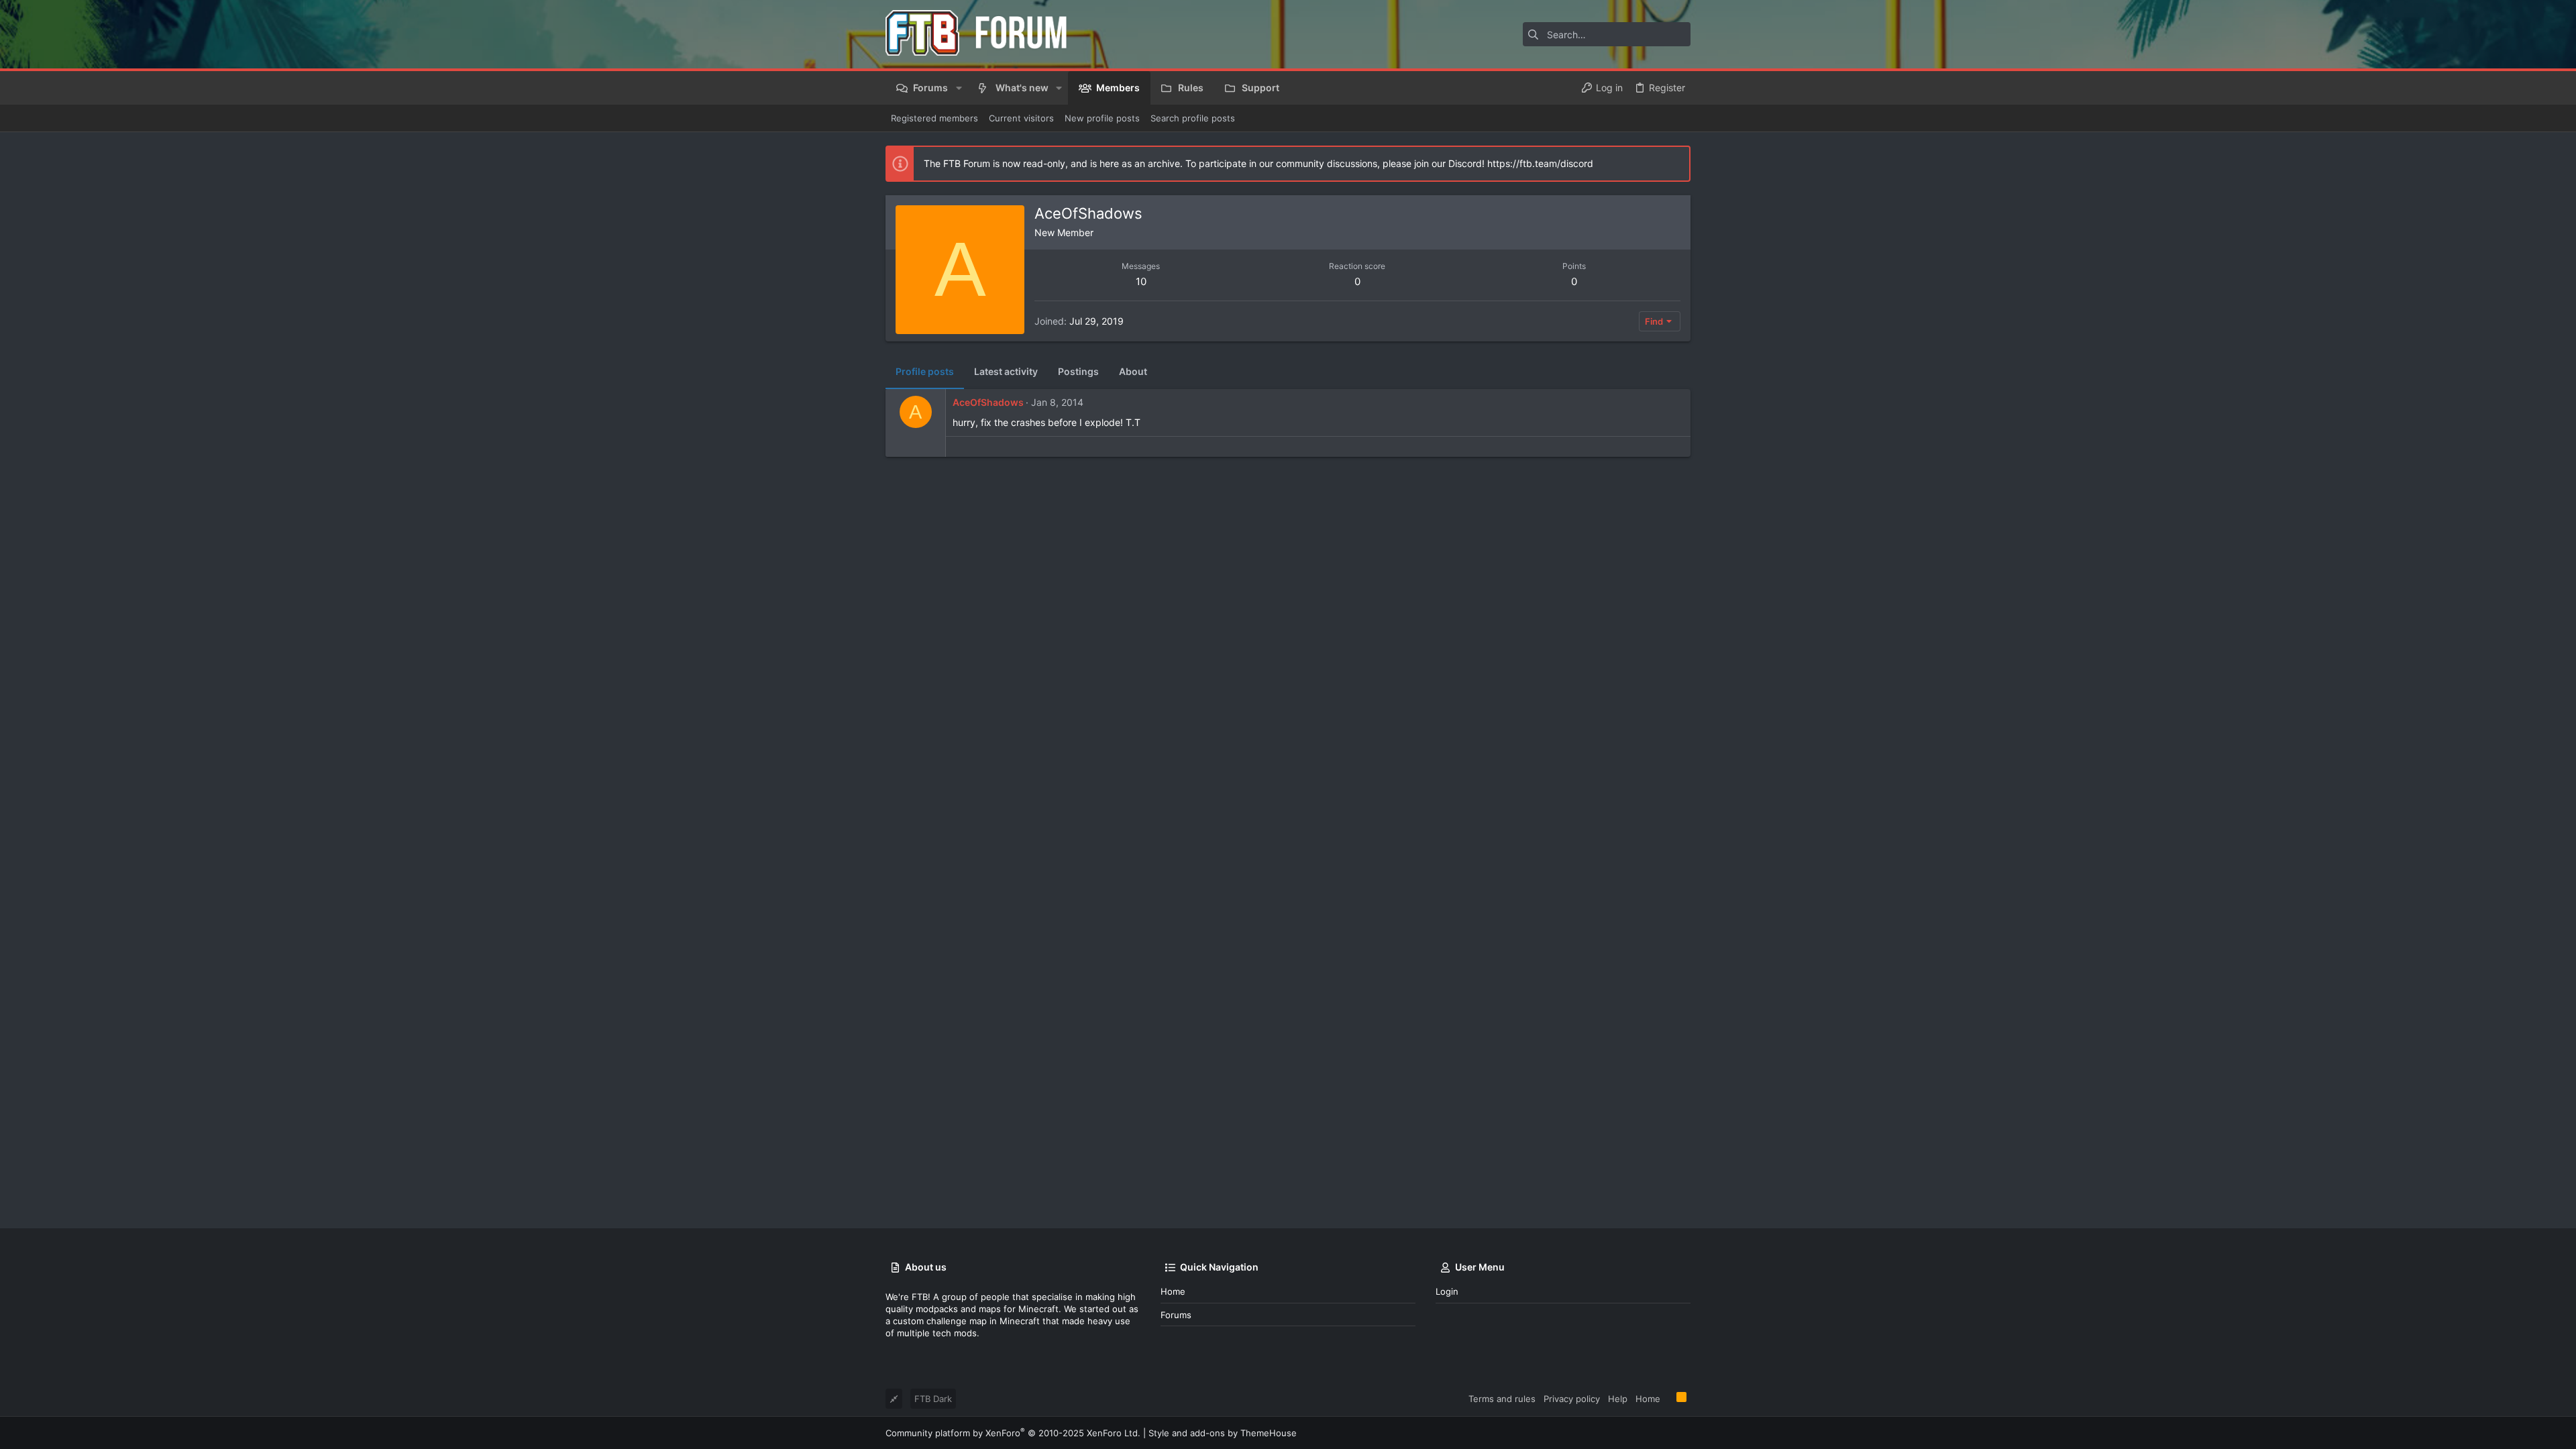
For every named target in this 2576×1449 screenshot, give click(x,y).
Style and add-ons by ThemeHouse (1223, 1433)
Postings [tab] (1078, 371)
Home (1173, 1291)
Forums (1176, 1315)
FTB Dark (933, 1399)
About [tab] (1133, 371)
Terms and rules (1502, 1399)
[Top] (1668, 1398)
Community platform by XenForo (1013, 1433)
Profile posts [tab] (925, 371)
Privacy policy (1572, 1399)
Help (1618, 1399)
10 (1141, 281)
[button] (958, 88)
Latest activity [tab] (1006, 371)
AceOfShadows (988, 402)
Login (1447, 1291)
